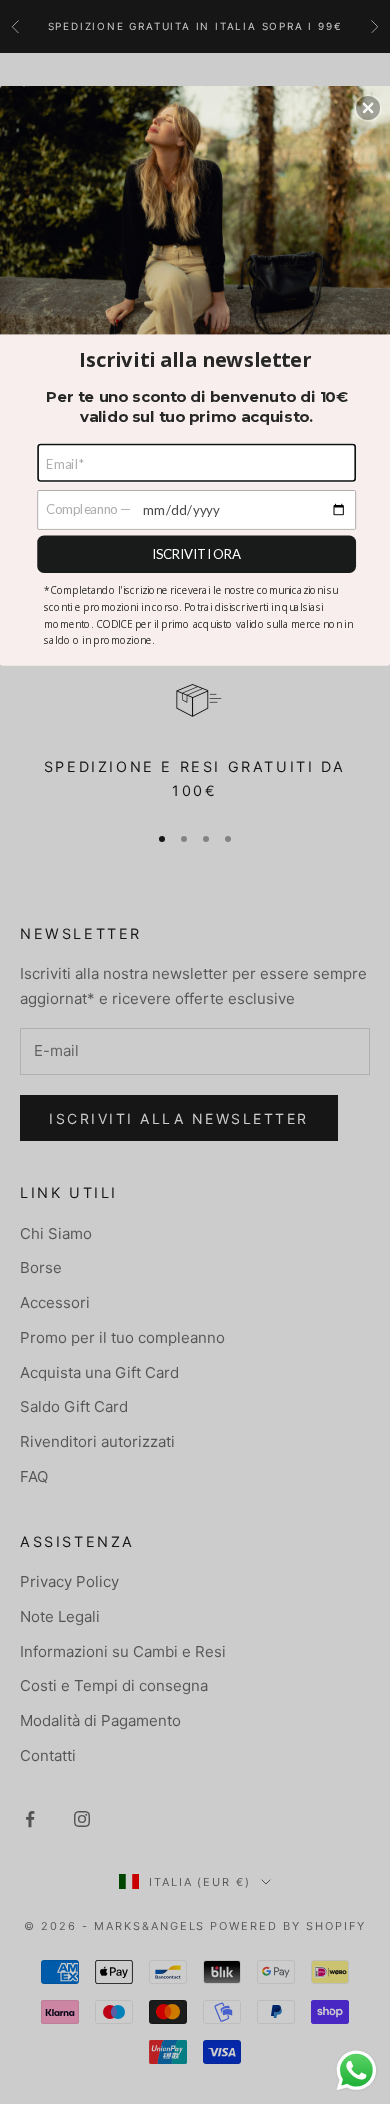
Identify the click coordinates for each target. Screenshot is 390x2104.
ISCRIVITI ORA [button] (196, 553)
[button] (368, 108)
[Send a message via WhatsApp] (356, 2070)
